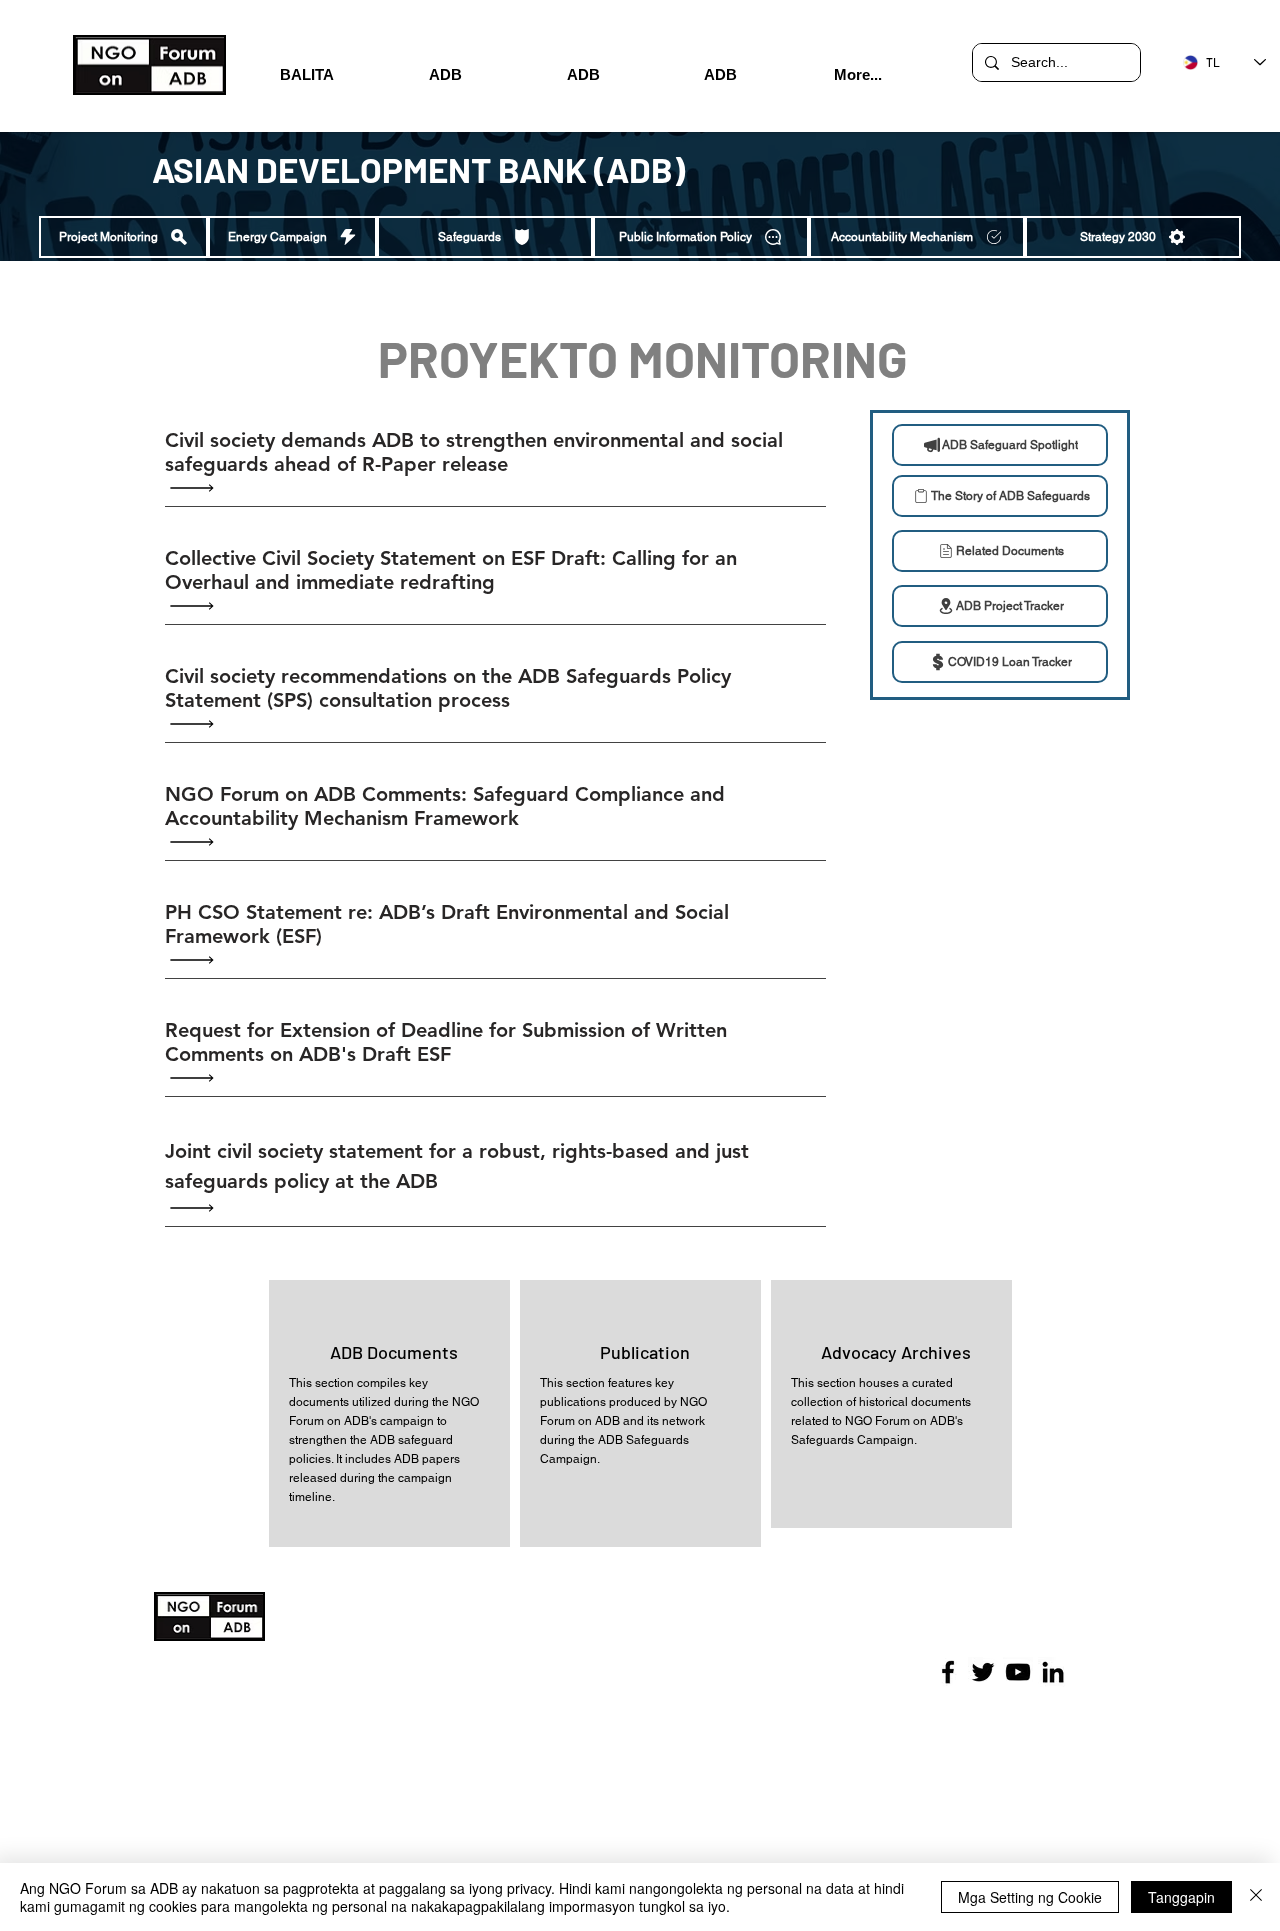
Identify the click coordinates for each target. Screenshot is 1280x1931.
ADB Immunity (453, 1694)
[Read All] (197, 488)
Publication (645, 1352)
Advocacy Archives (896, 1352)
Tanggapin (1181, 1897)
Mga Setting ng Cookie (1030, 1897)
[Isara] (1256, 1897)
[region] (389, 1413)
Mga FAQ (440, 1737)
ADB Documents (394, 1352)
